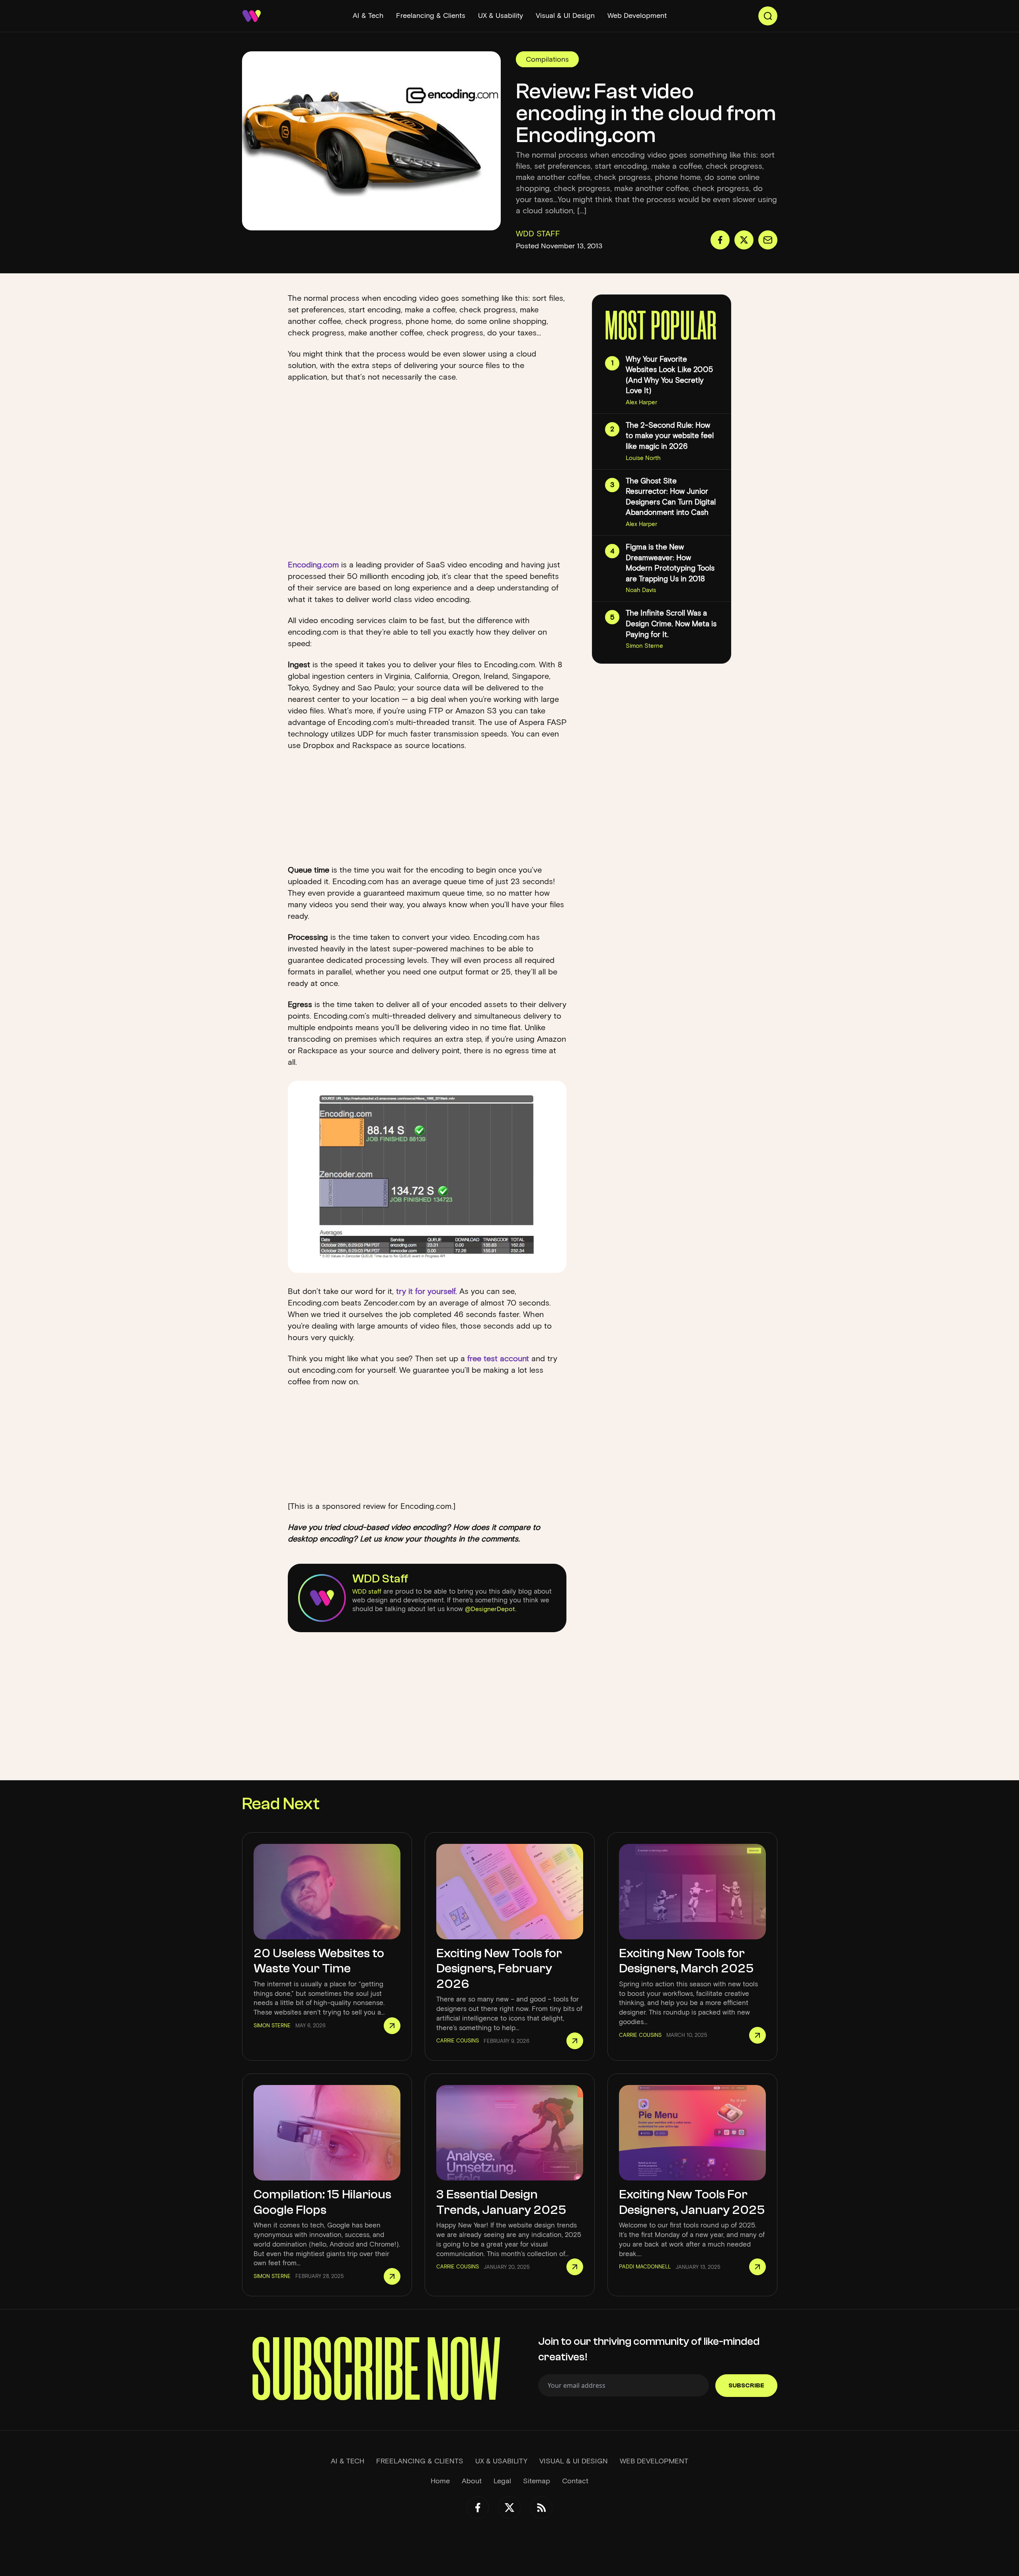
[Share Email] (768, 240)
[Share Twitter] (744, 240)
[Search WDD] (768, 16)
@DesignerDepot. (491, 1609)
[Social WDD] (478, 2508)
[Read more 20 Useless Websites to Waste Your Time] (392, 2026)
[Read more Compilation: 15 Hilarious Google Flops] (392, 2276)
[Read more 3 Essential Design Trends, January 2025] (575, 2267)
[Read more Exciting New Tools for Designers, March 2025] (757, 2035)
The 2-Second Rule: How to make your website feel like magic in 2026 (670, 436)
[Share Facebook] (720, 240)
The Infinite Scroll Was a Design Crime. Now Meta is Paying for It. (671, 624)
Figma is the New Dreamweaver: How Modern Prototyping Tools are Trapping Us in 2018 (670, 563)
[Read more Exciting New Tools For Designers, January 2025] (757, 2267)
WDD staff (367, 1591)
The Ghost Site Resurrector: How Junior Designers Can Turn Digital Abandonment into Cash (671, 497)
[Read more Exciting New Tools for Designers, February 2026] (575, 2041)
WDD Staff (380, 1579)
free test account (498, 1358)
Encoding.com (313, 565)
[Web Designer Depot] (252, 16)
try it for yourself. (427, 1291)
